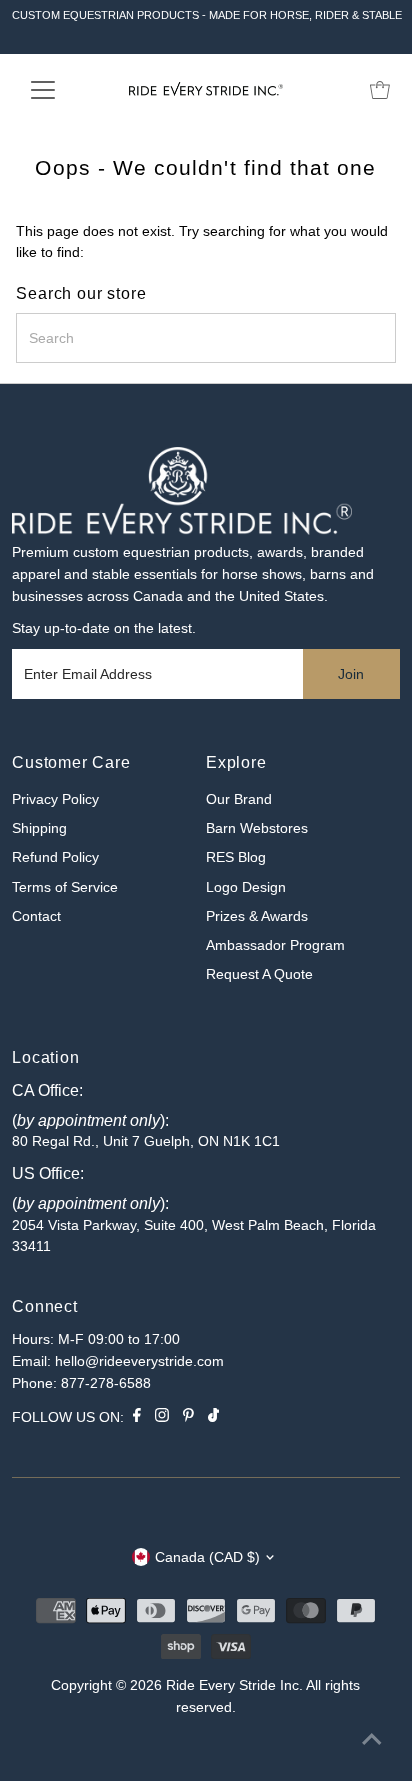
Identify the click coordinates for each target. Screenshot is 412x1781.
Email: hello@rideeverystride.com (118, 1361)
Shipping (39, 828)
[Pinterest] (188, 1418)
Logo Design (246, 887)
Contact (36, 916)
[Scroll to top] (372, 1741)
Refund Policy (55, 857)
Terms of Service (65, 887)
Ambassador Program (275, 945)
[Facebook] (137, 1418)
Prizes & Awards (257, 916)
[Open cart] (380, 90)
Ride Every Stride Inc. (234, 1685)
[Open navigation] (61, 90)
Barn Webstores (257, 828)
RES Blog (236, 857)
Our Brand (239, 799)
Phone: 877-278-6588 (81, 1383)
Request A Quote (259, 974)
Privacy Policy (55, 799)
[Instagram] (162, 1418)
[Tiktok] (213, 1418)
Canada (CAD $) (207, 1557)
